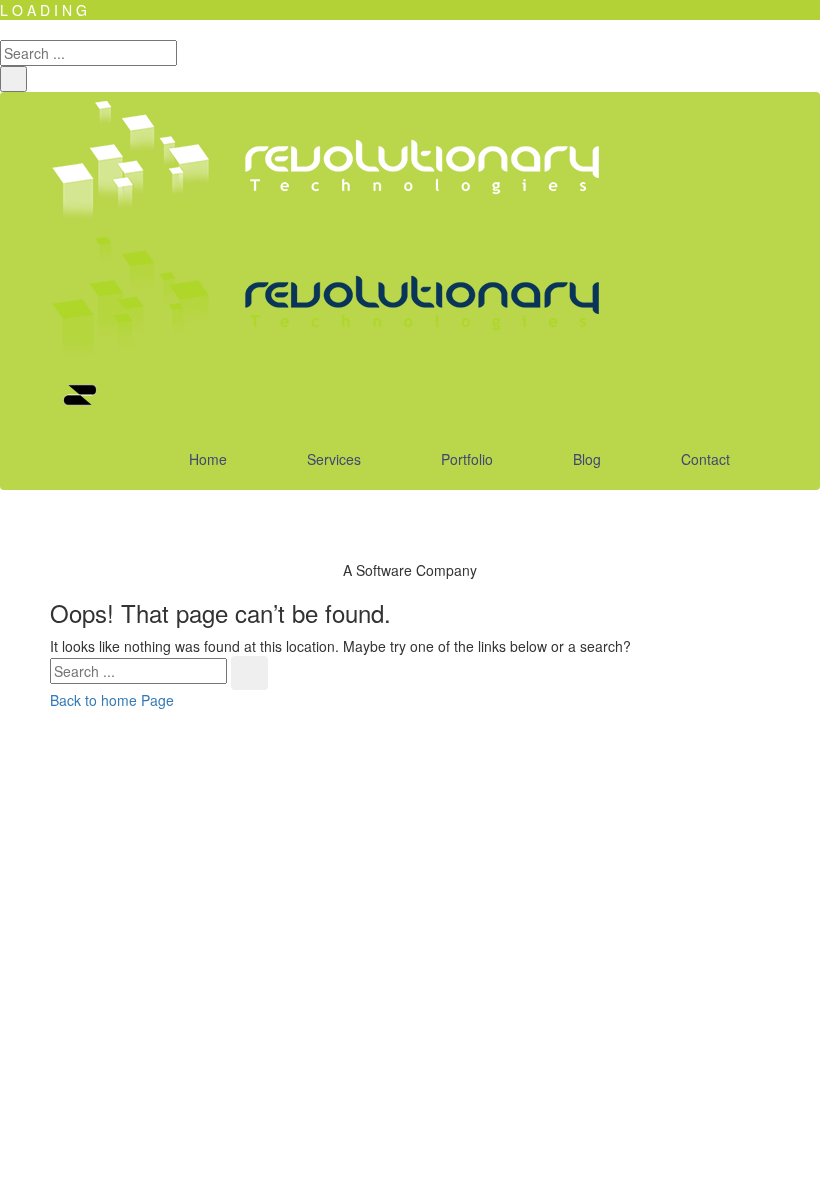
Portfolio (467, 459)
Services (334, 459)
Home (208, 459)
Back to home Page (112, 700)
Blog (587, 459)
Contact (705, 459)
